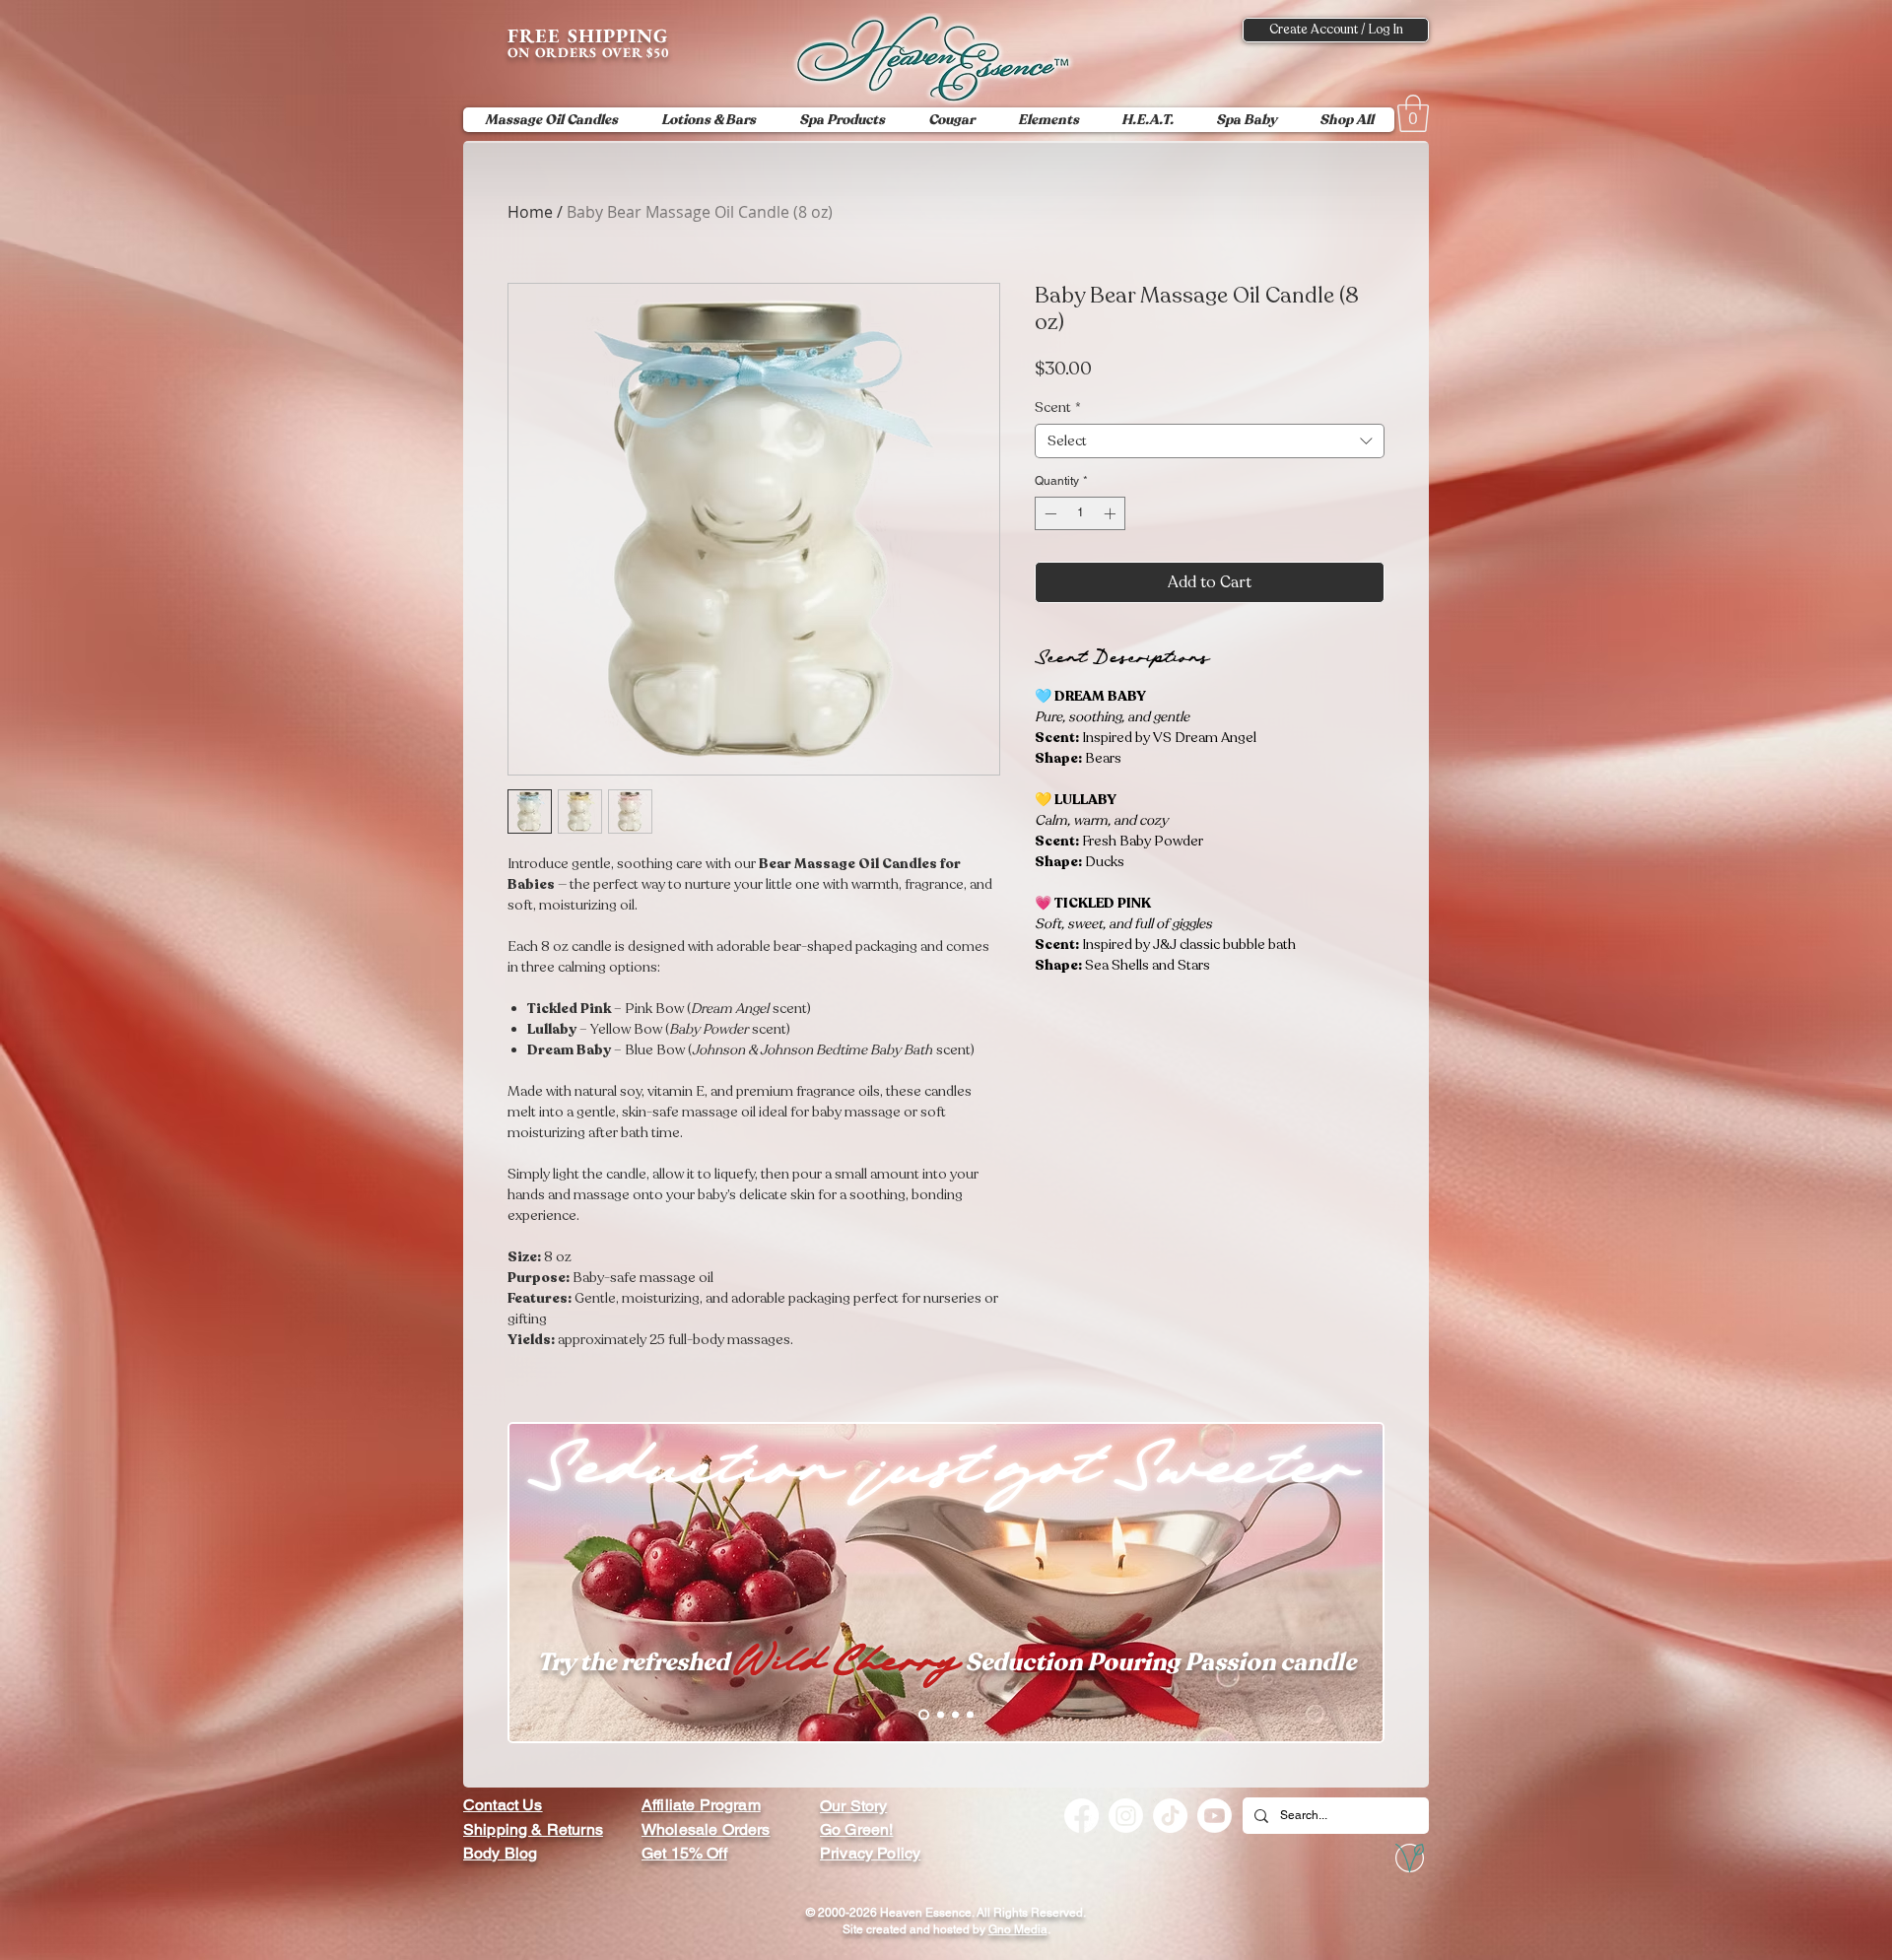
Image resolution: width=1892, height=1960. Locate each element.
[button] (1413, 113)
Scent (1058, 407)
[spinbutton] (1080, 513)
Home (530, 212)
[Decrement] (1048, 513)
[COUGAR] (939, 1715)
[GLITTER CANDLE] (955, 1715)
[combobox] (1210, 441)
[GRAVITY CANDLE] (970, 1715)
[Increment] (1112, 513)
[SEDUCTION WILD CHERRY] (922, 1715)
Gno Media (1018, 1929)
